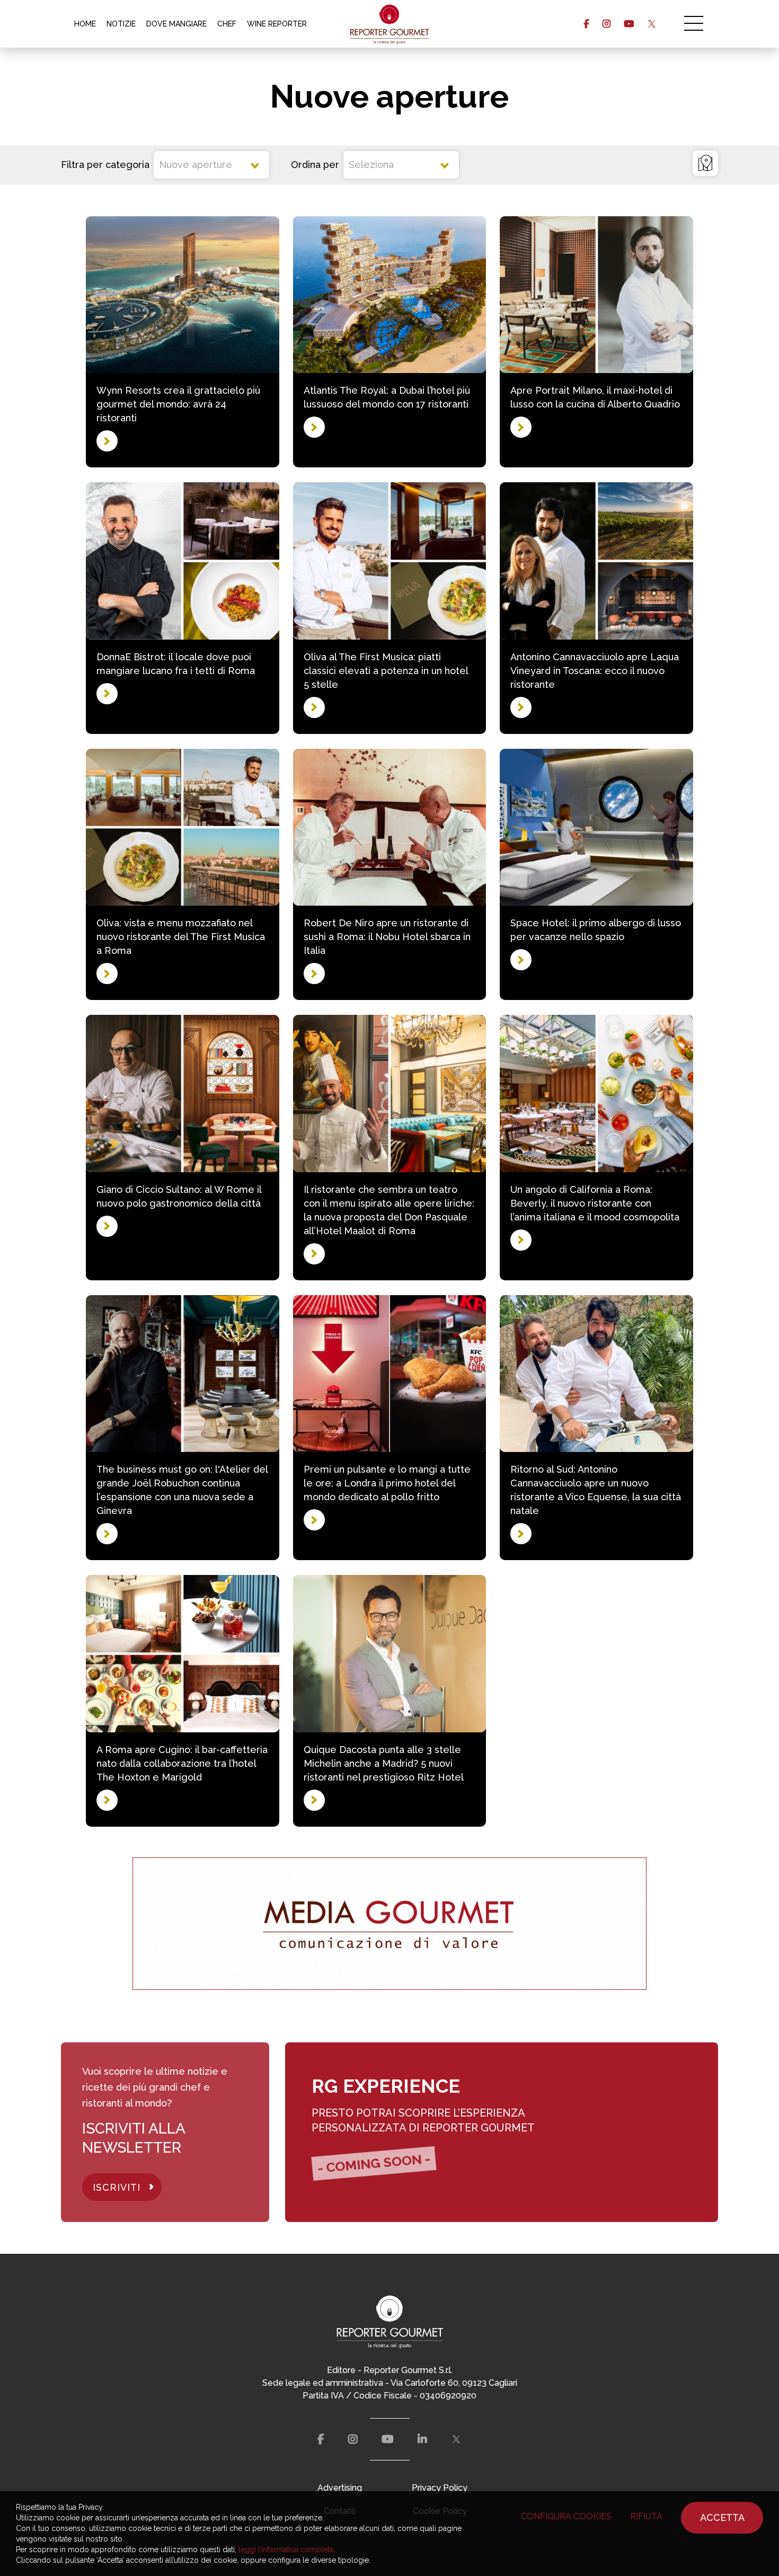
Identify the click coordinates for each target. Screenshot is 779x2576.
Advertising (340, 2488)
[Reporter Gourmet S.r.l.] (390, 24)
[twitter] (652, 24)
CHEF (227, 24)
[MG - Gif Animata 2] (389, 1924)
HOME (85, 24)
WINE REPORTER (277, 24)
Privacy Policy (440, 2488)
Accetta (722, 2517)
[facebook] (586, 24)
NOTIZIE (121, 24)
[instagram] (607, 24)
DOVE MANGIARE (176, 24)
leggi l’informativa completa (286, 2550)
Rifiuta (646, 2516)
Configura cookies (566, 2516)
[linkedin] (422, 2439)
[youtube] (629, 24)
